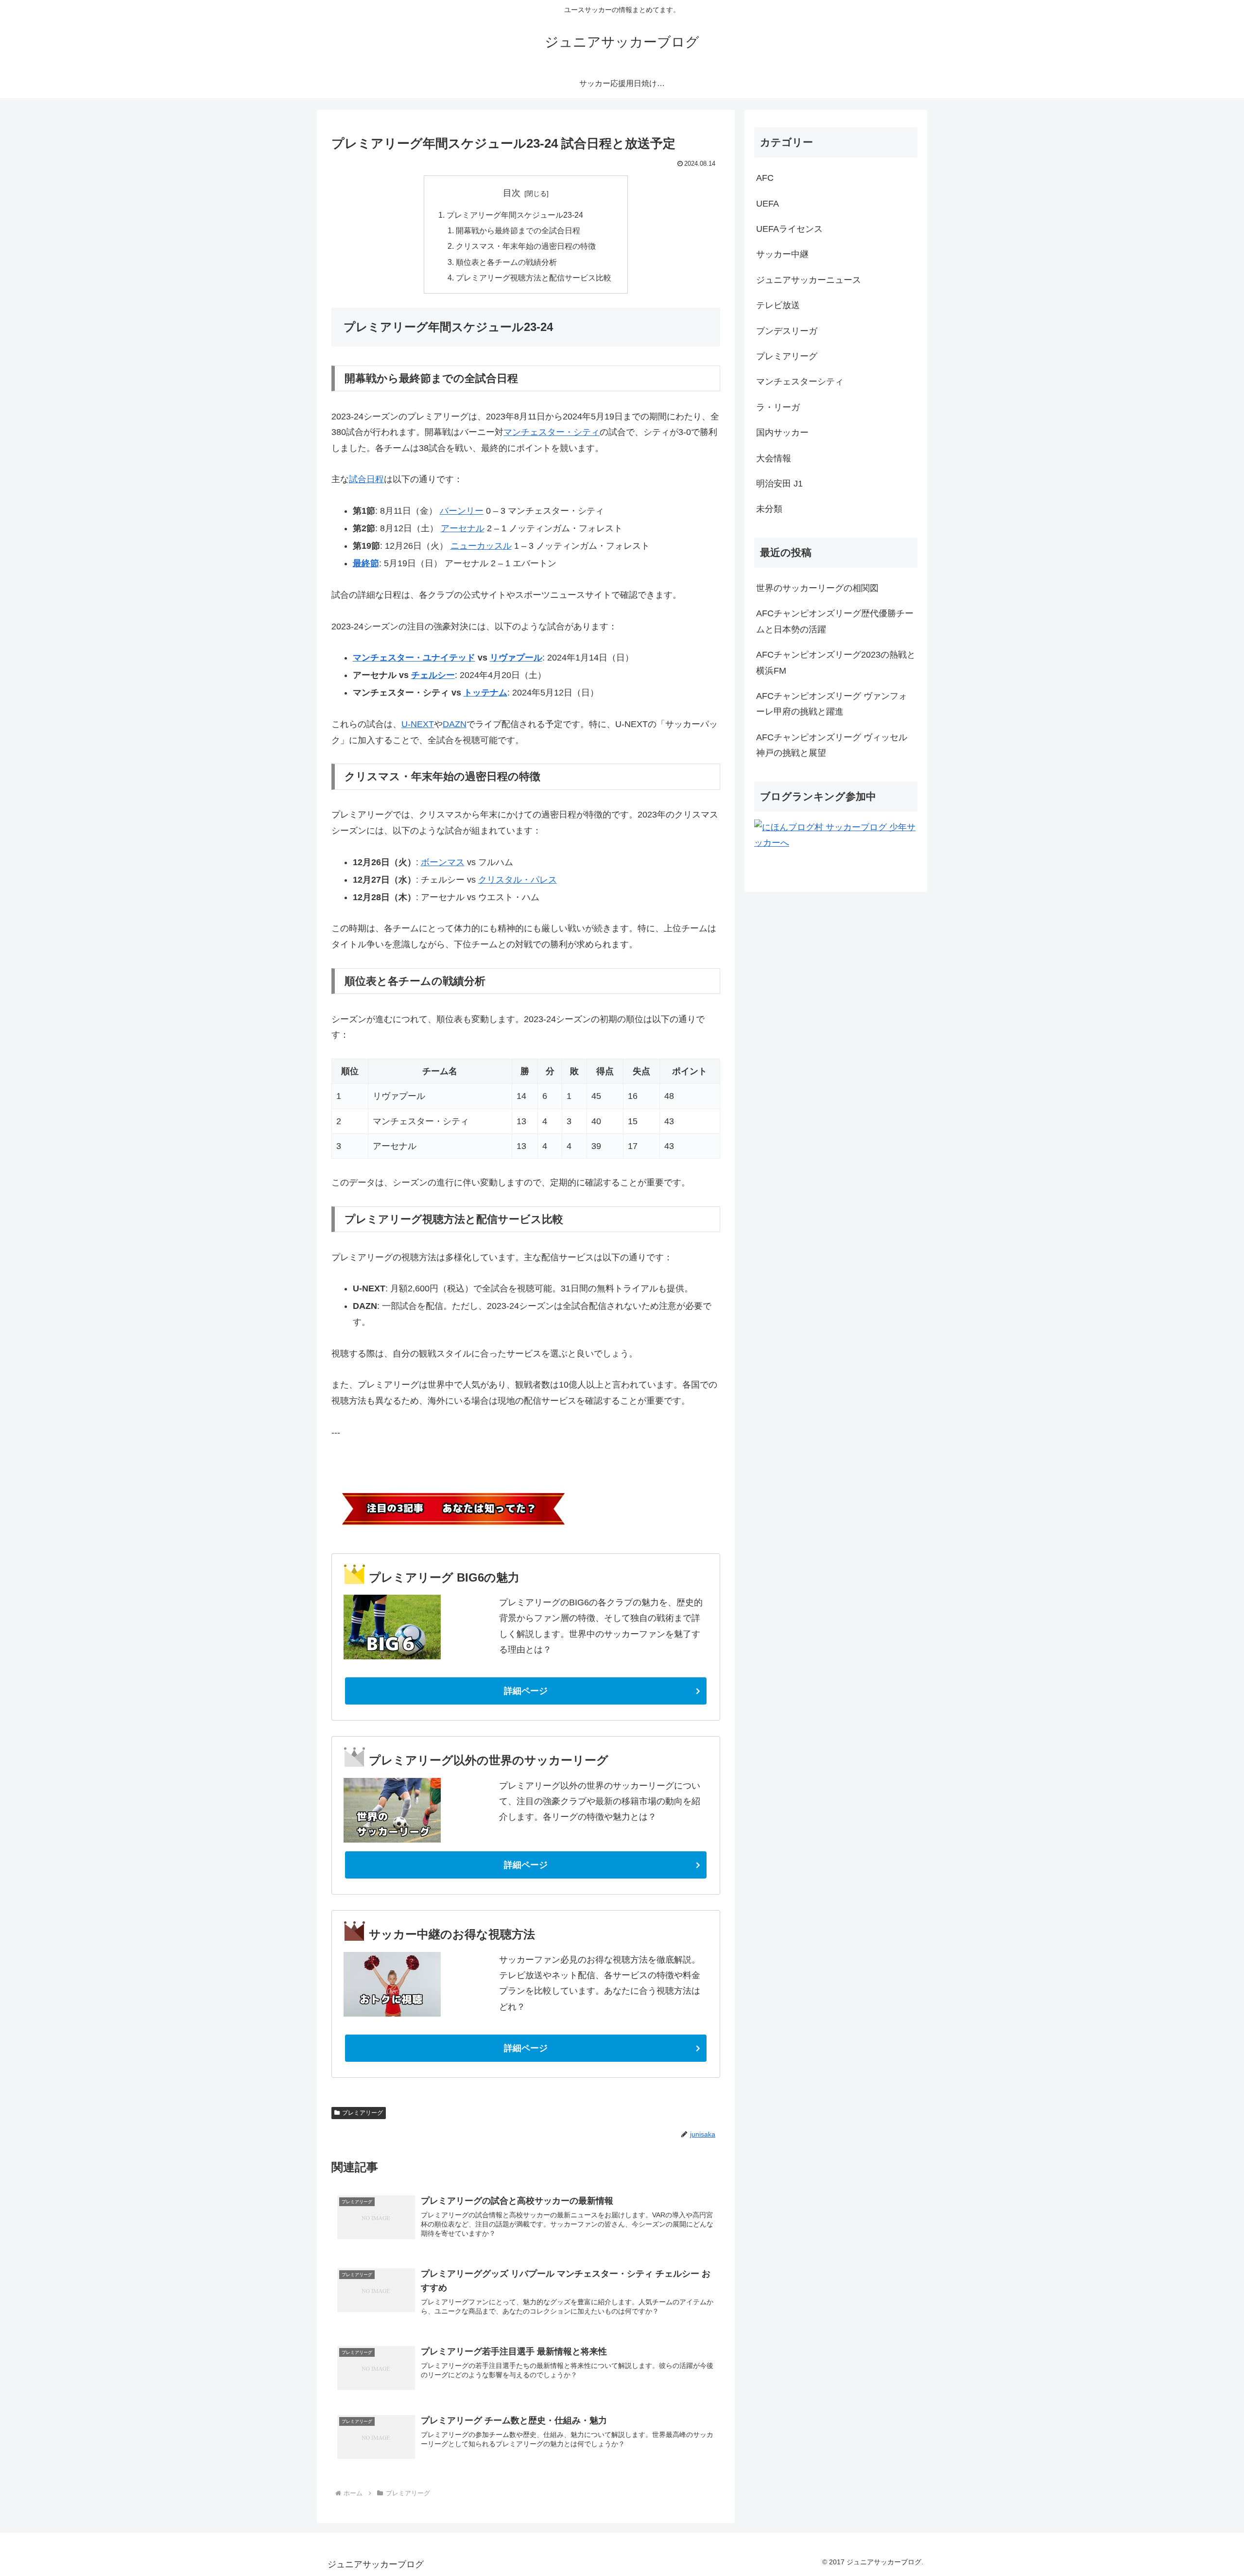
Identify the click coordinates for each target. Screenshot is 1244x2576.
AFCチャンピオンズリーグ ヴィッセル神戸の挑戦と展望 (832, 745)
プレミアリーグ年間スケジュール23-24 (515, 215)
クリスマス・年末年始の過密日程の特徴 (526, 246)
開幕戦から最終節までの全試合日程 (518, 230)
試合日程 (366, 479)
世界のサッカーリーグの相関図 (817, 588)
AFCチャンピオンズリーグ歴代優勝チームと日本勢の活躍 (835, 621)
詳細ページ (526, 1691)
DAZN (455, 724)
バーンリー (462, 511)
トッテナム (485, 693)
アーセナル (463, 528)
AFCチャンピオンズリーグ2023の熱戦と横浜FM (836, 662)
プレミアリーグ (363, 2113)
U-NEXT (418, 724)
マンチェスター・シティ (552, 432)
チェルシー (433, 675)
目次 (512, 193)
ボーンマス (443, 862)
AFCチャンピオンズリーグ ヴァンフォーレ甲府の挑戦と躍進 (832, 704)
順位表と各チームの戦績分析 (506, 262)
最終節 (366, 563)
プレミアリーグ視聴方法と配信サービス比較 (534, 278)
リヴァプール (516, 658)
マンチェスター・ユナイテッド (414, 658)
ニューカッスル (481, 546)
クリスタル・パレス (518, 880)
